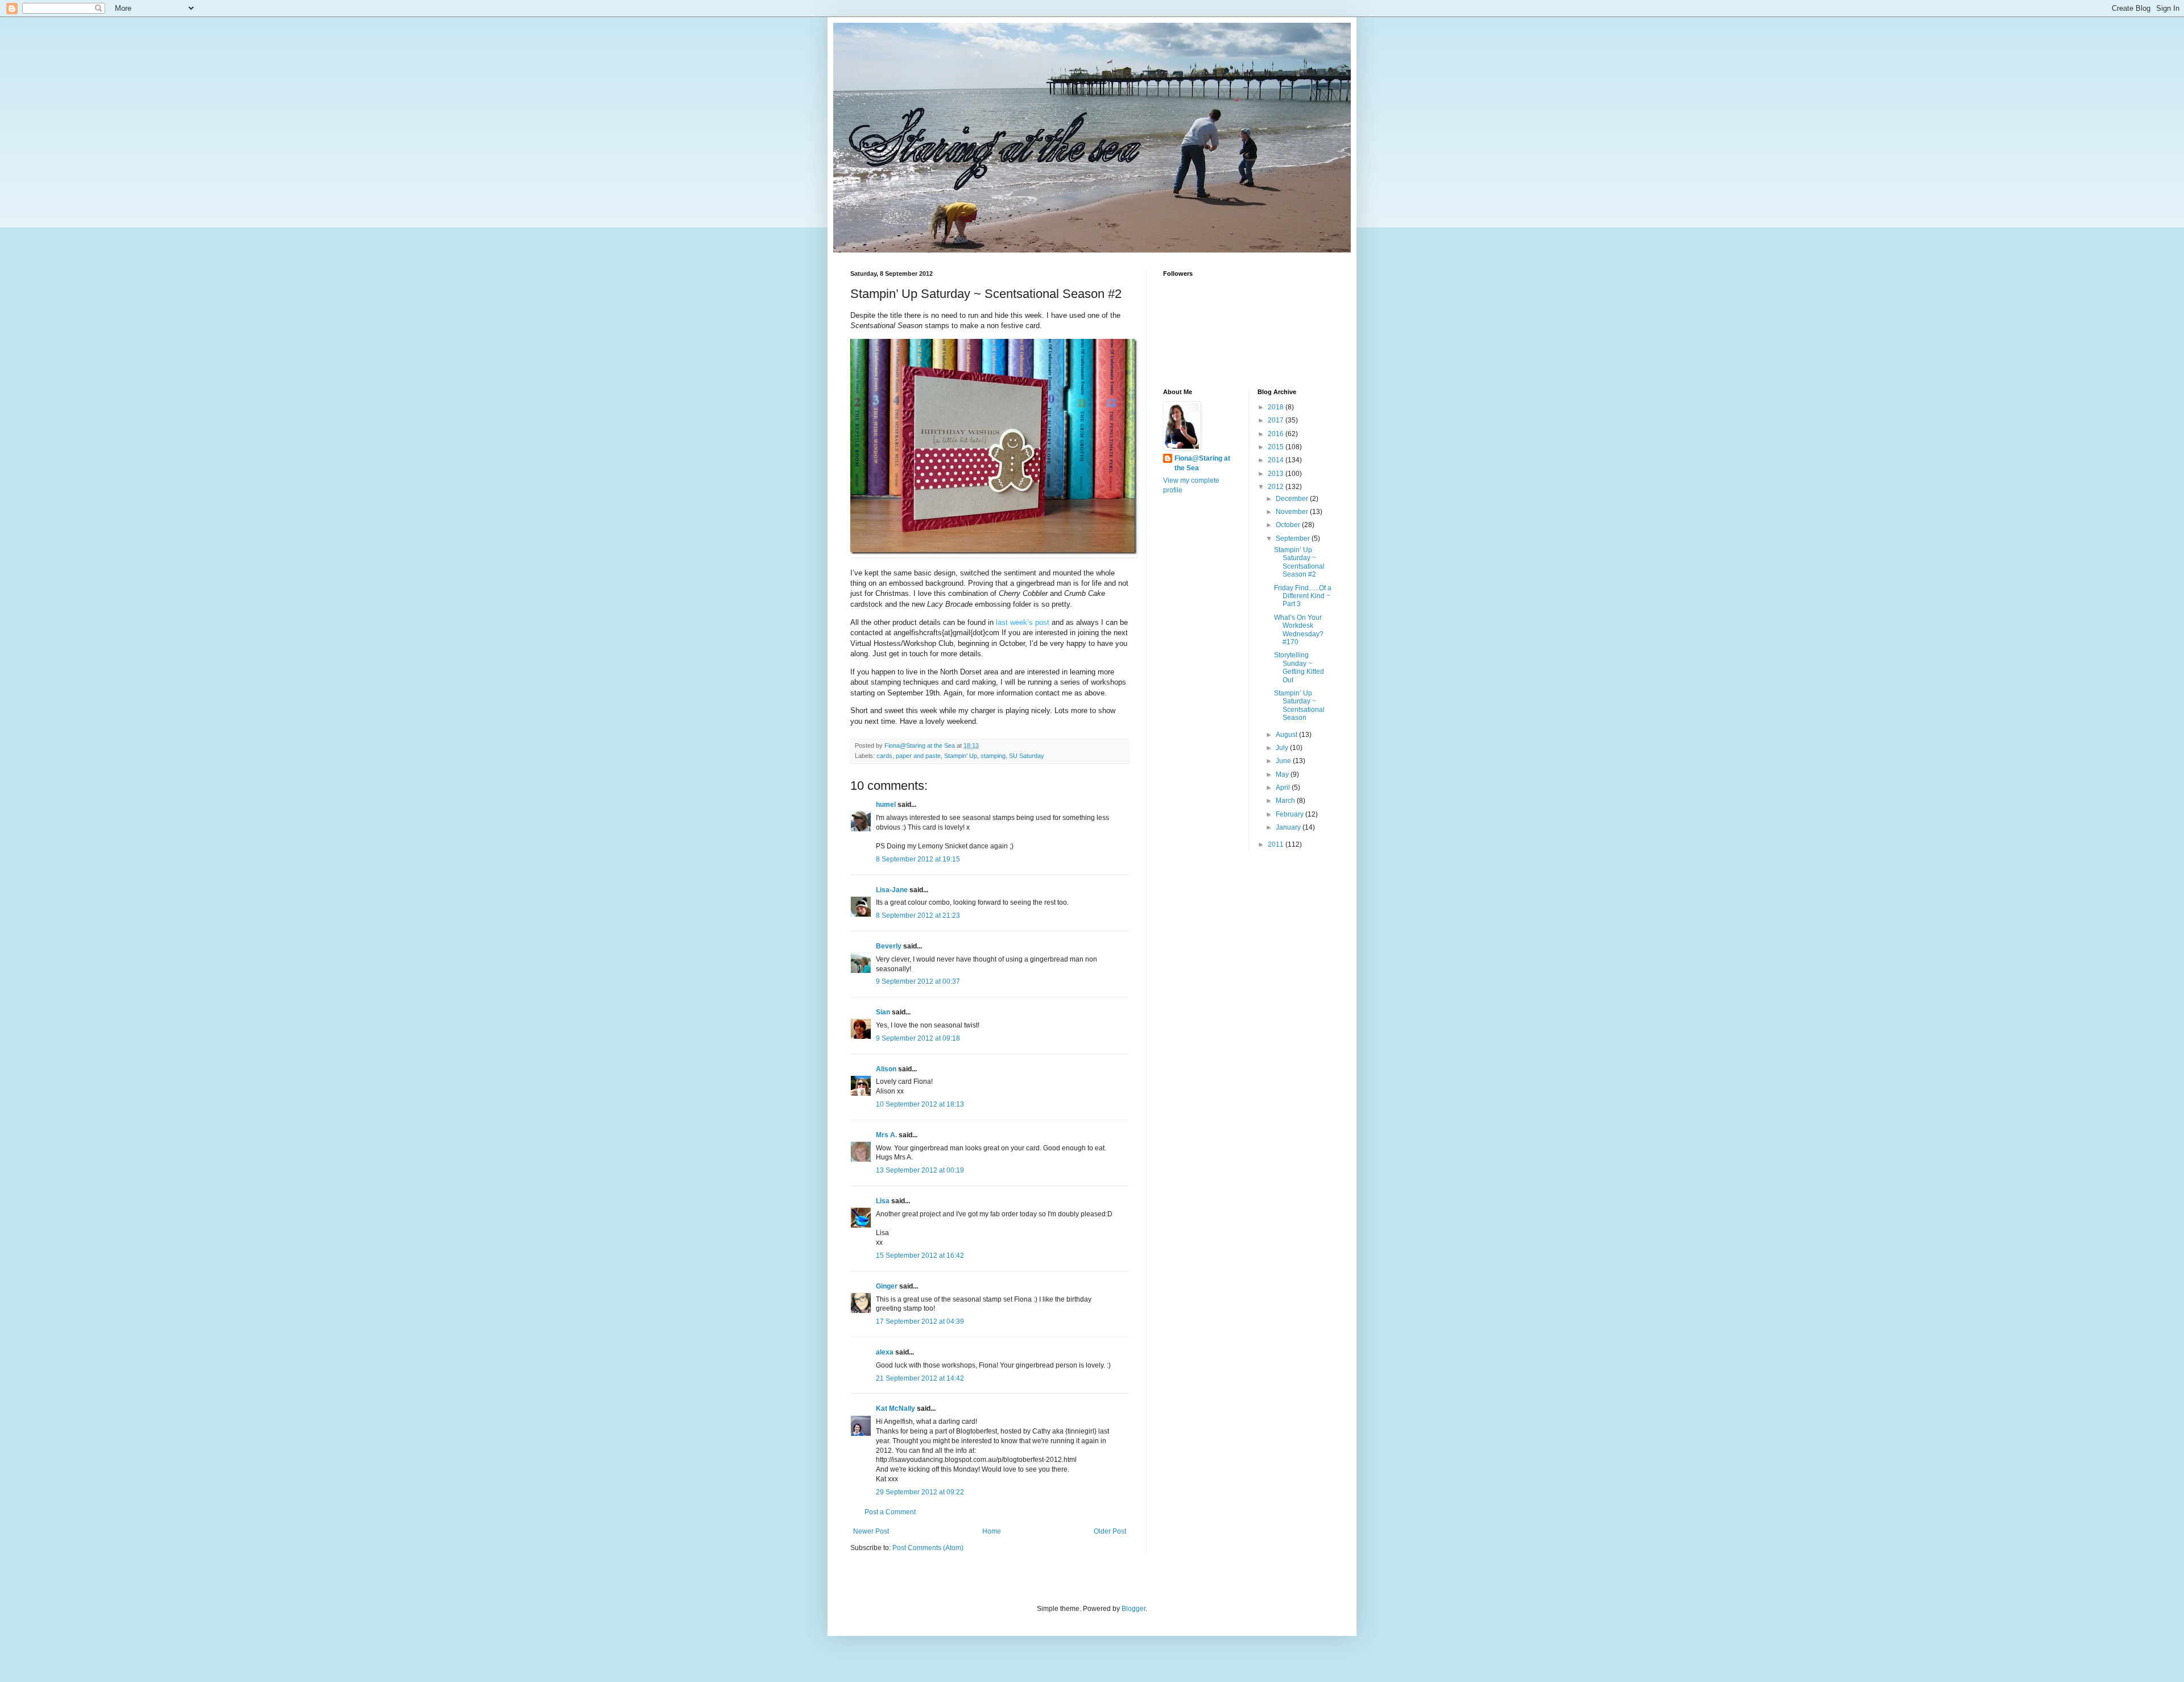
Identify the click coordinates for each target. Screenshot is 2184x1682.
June (1284, 761)
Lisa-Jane (892, 890)
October (1289, 525)
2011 (1277, 844)
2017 (1277, 420)
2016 (1277, 434)
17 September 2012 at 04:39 (920, 1321)
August (1287, 735)
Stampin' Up (961, 756)
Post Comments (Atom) (928, 1548)
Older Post (1110, 1531)
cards (884, 756)
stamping (993, 756)
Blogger (1134, 1609)
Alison (886, 1069)
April (1284, 788)
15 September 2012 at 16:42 (920, 1256)
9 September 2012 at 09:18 (918, 1038)
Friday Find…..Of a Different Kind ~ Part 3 (1303, 596)
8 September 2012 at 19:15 (918, 859)
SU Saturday (1027, 756)
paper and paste (918, 756)
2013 (1277, 474)
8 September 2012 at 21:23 (918, 915)
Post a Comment (890, 1512)
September (1294, 538)
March (1286, 801)
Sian (883, 1012)
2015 (1277, 447)
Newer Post (871, 1531)
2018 (1277, 407)
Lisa (883, 1201)
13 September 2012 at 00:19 (920, 1170)
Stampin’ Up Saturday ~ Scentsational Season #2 (1299, 562)
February (1290, 814)
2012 (1277, 487)
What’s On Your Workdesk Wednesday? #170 (1299, 630)
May (1283, 774)
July (1283, 748)
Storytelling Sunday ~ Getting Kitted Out (1299, 667)
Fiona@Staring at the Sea (1202, 463)
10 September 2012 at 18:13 (920, 1104)
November (1293, 512)
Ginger (887, 1286)
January (1289, 827)
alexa (885, 1352)
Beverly (889, 946)
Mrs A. (886, 1135)
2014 (1277, 460)
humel (886, 805)
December (1293, 499)
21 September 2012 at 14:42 (920, 1378)
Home (992, 1531)
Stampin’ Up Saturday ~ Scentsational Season (1299, 705)
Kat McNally (895, 1408)
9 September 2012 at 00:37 (918, 981)
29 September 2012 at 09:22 (920, 1492)
